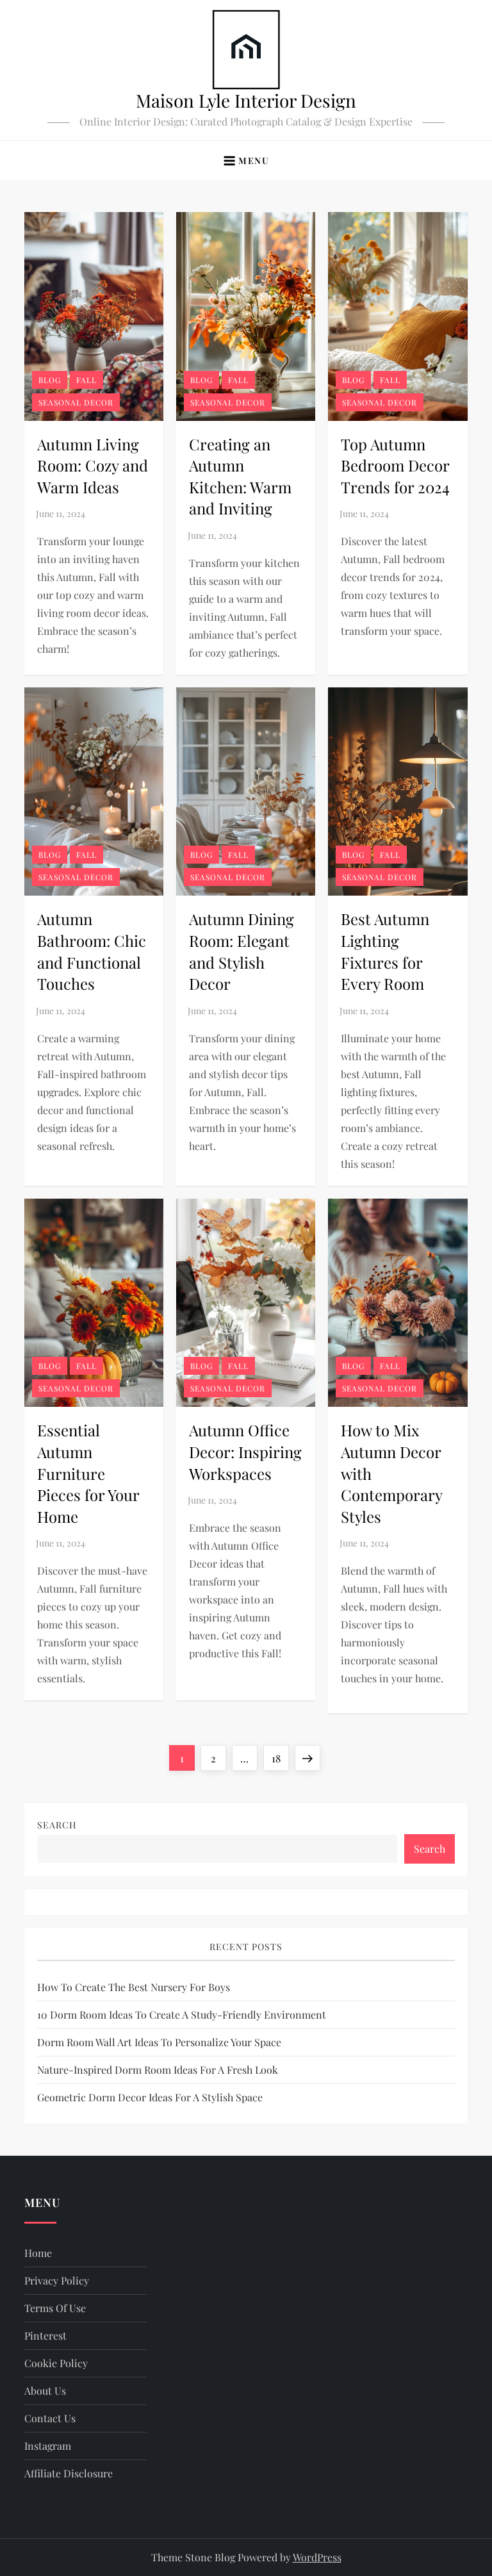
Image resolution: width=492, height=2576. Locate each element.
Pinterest (45, 2335)
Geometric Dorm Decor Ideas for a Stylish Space (150, 2097)
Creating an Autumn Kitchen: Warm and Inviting (240, 476)
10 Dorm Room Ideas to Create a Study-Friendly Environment (182, 2014)
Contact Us (50, 2418)
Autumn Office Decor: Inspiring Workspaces (245, 1451)
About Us (45, 2391)
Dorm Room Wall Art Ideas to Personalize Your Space (159, 2042)
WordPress (317, 2557)
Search (57, 1825)
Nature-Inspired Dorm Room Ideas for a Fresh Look (158, 2070)
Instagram (48, 2446)
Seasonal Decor (76, 402)
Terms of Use (55, 2308)
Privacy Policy (57, 2280)
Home (38, 2253)
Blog (50, 380)
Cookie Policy (56, 2363)
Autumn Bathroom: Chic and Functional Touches (92, 951)
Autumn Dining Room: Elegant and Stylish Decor (242, 951)
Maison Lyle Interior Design (246, 100)
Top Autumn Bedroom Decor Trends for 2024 (395, 465)
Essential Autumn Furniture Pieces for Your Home (88, 1473)
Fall (86, 380)
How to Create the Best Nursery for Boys (134, 1987)
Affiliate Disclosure (69, 2473)
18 (280, 1758)
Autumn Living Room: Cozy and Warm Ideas (93, 465)
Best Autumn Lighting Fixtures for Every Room (385, 951)
